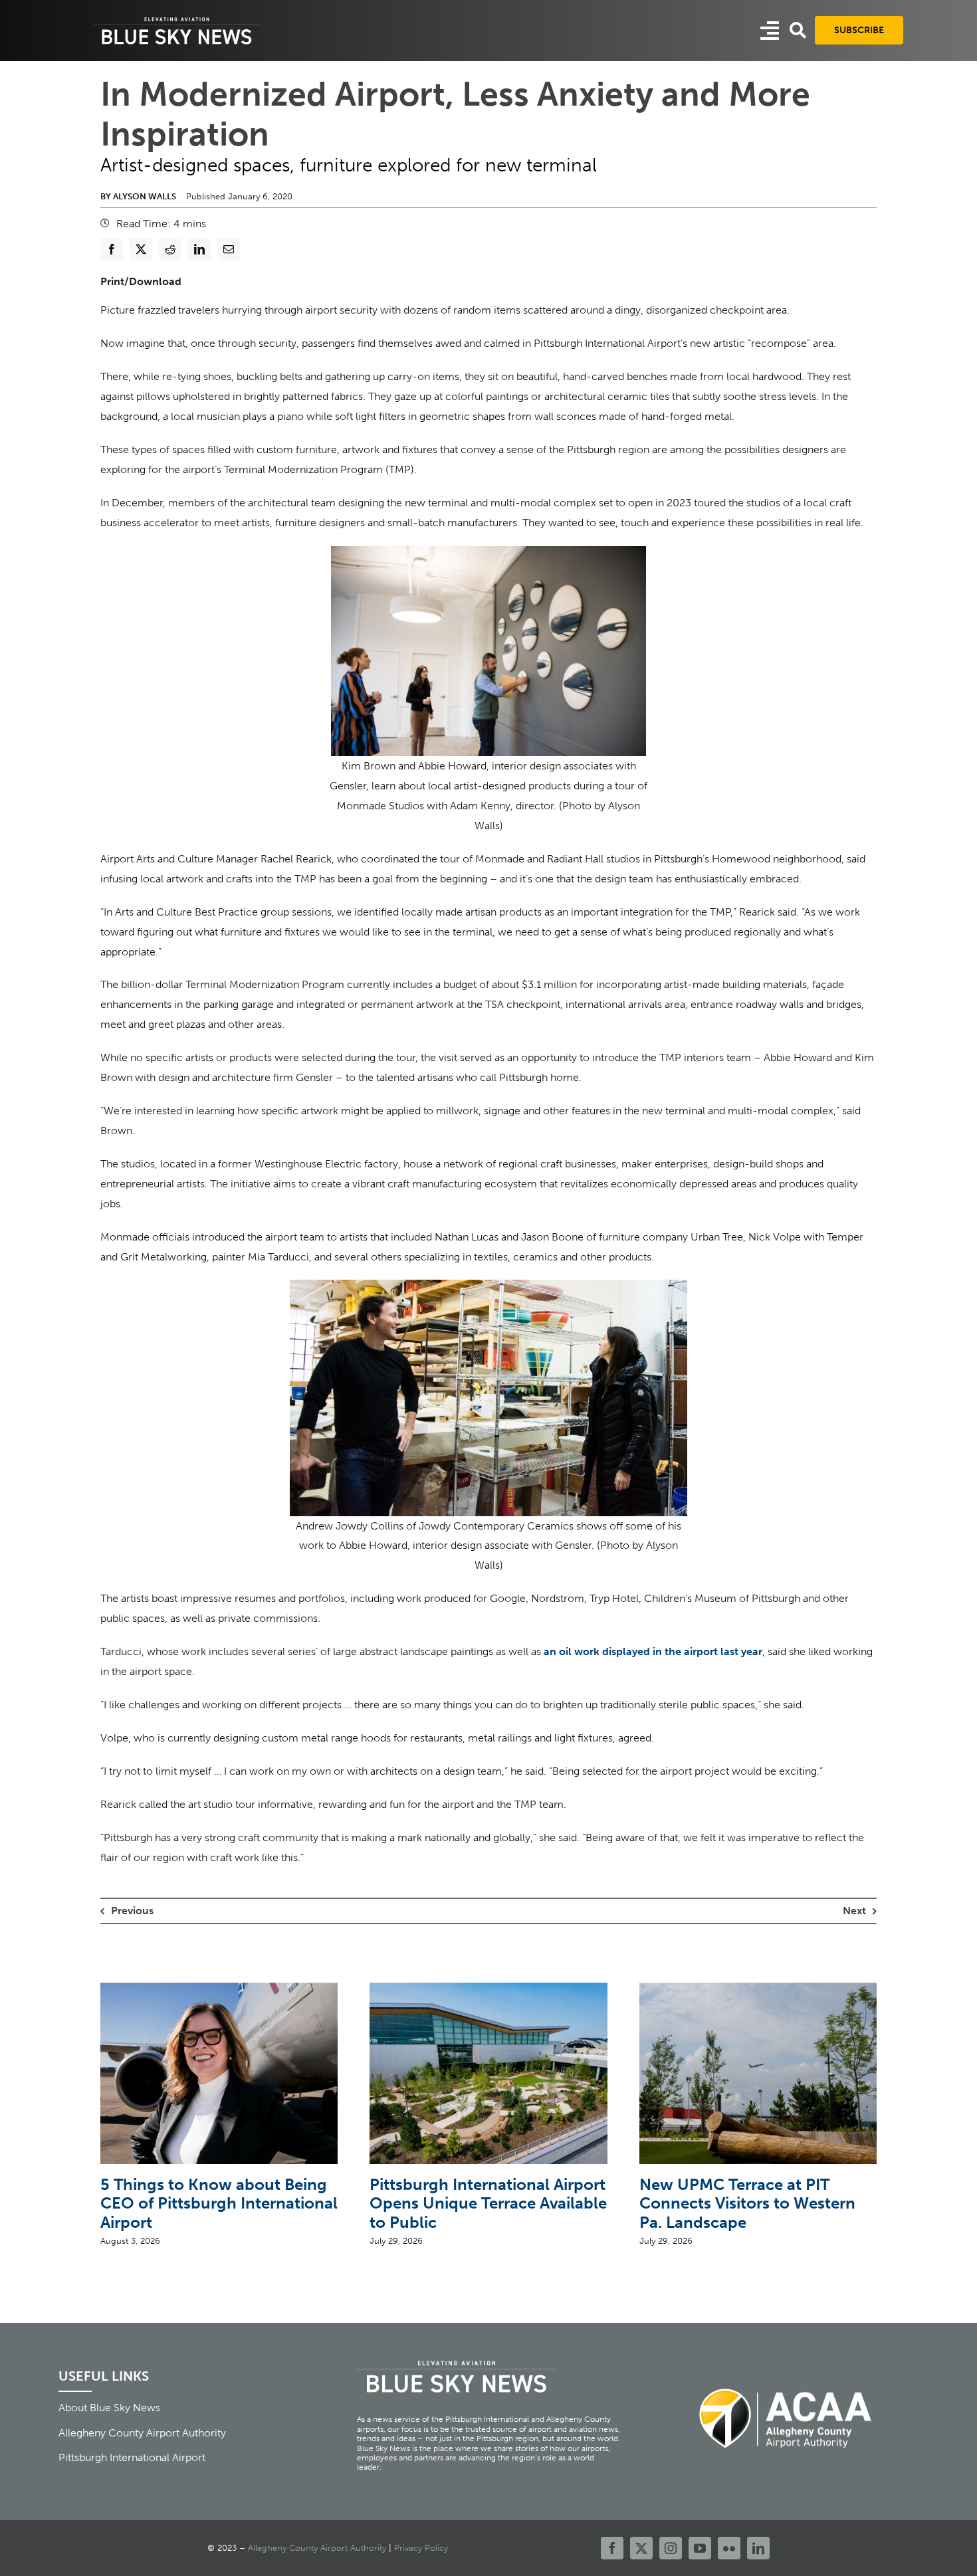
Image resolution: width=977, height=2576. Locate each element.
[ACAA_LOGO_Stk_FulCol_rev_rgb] (786, 2381)
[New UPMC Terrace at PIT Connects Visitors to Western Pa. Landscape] (758, 1989)
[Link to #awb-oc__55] (770, 31)
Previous (132, 1911)
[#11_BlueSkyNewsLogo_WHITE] (177, 18)
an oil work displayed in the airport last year (653, 1651)
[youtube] (700, 2548)
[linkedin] (758, 2548)
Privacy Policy (421, 2548)
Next (854, 1911)
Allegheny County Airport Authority (317, 2548)
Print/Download (141, 281)
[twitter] (641, 2548)
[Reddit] (170, 249)
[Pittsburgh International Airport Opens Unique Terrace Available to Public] (488, 1989)
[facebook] (612, 2548)
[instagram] (671, 2548)
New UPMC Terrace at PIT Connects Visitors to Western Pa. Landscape (747, 2204)
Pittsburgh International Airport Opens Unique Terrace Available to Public (488, 2204)
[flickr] (729, 2548)
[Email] (229, 249)
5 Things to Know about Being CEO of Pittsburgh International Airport (219, 2204)
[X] (141, 249)
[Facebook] (112, 249)
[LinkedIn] (199, 249)
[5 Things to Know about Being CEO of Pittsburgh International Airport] (219, 1989)
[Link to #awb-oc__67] (798, 30)
